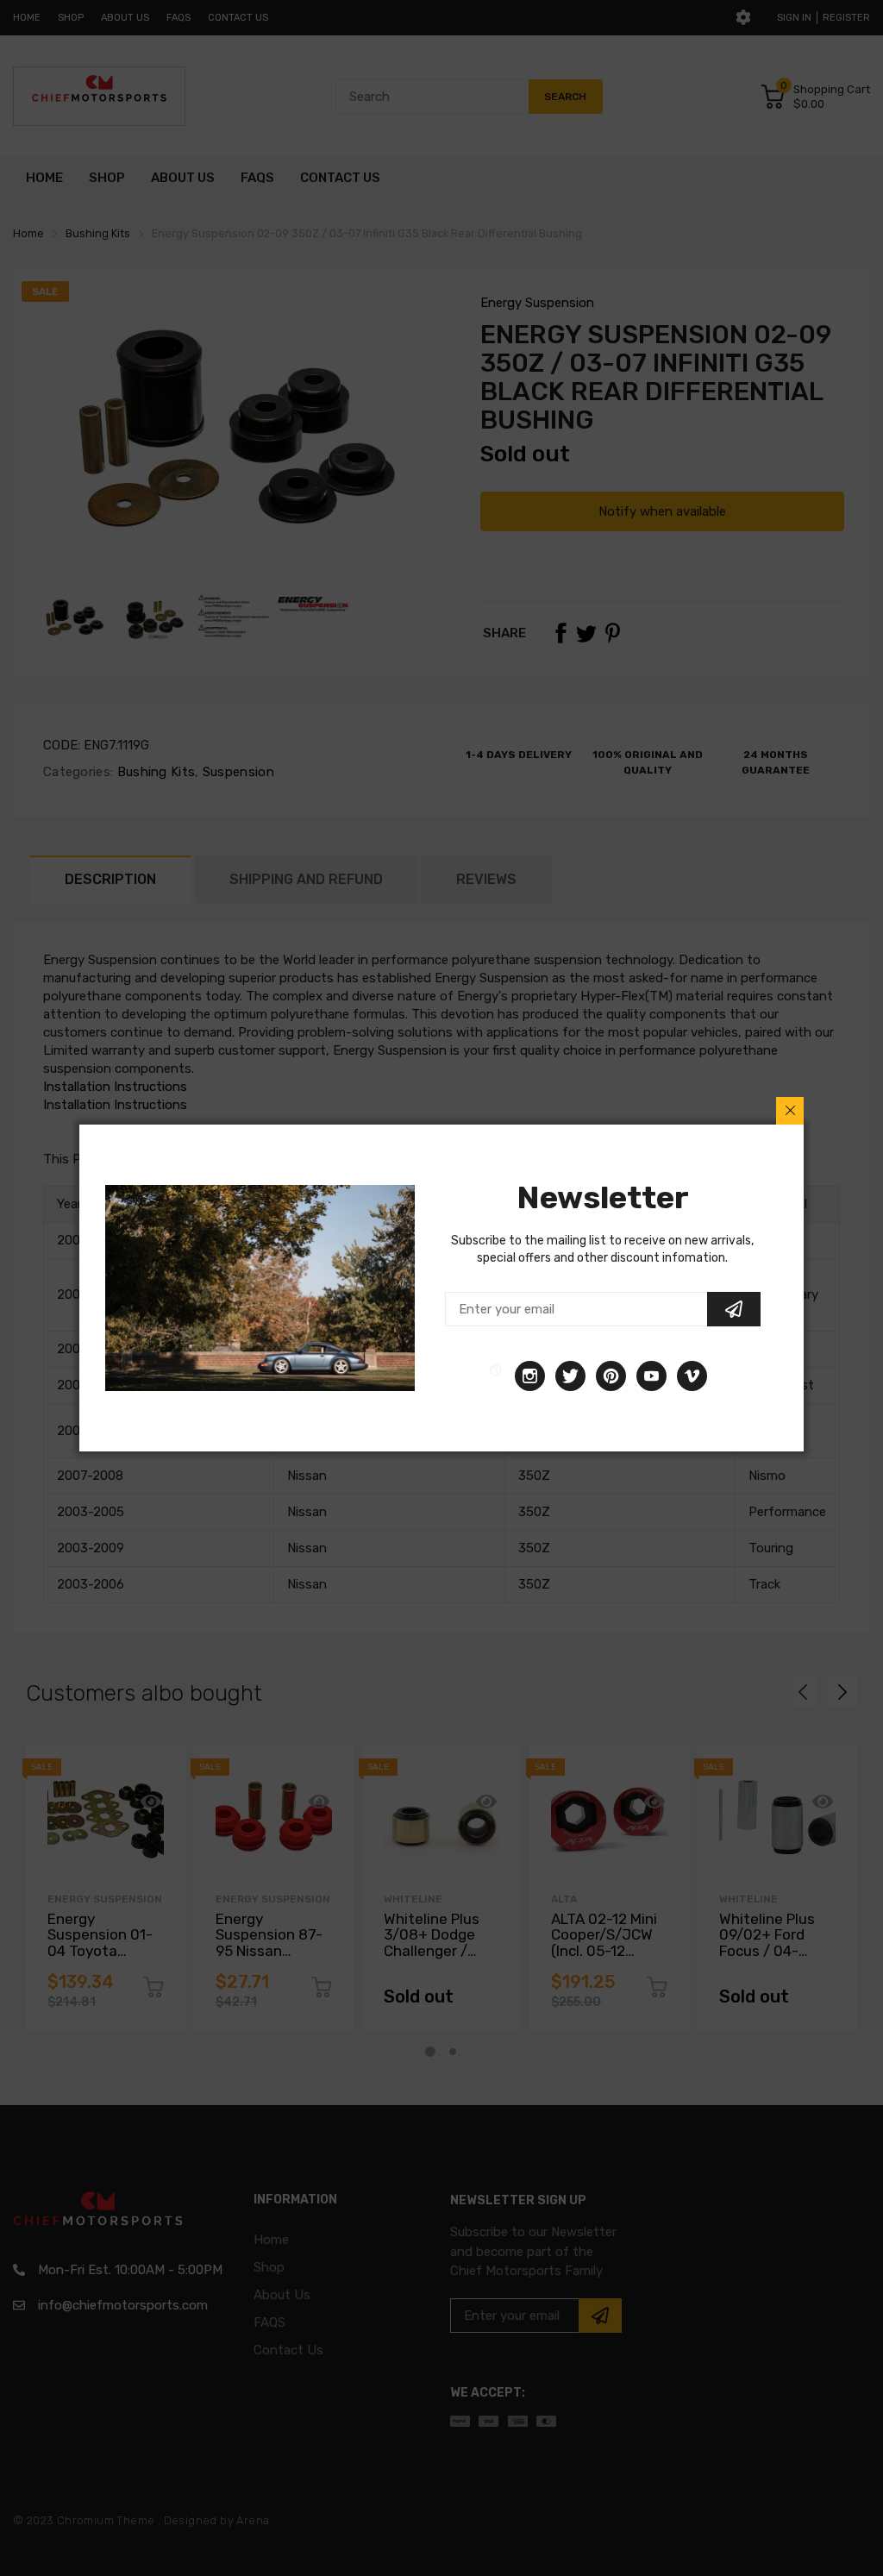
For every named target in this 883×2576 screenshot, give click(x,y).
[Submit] (734, 1309)
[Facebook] (496, 1376)
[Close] (790, 1111)
